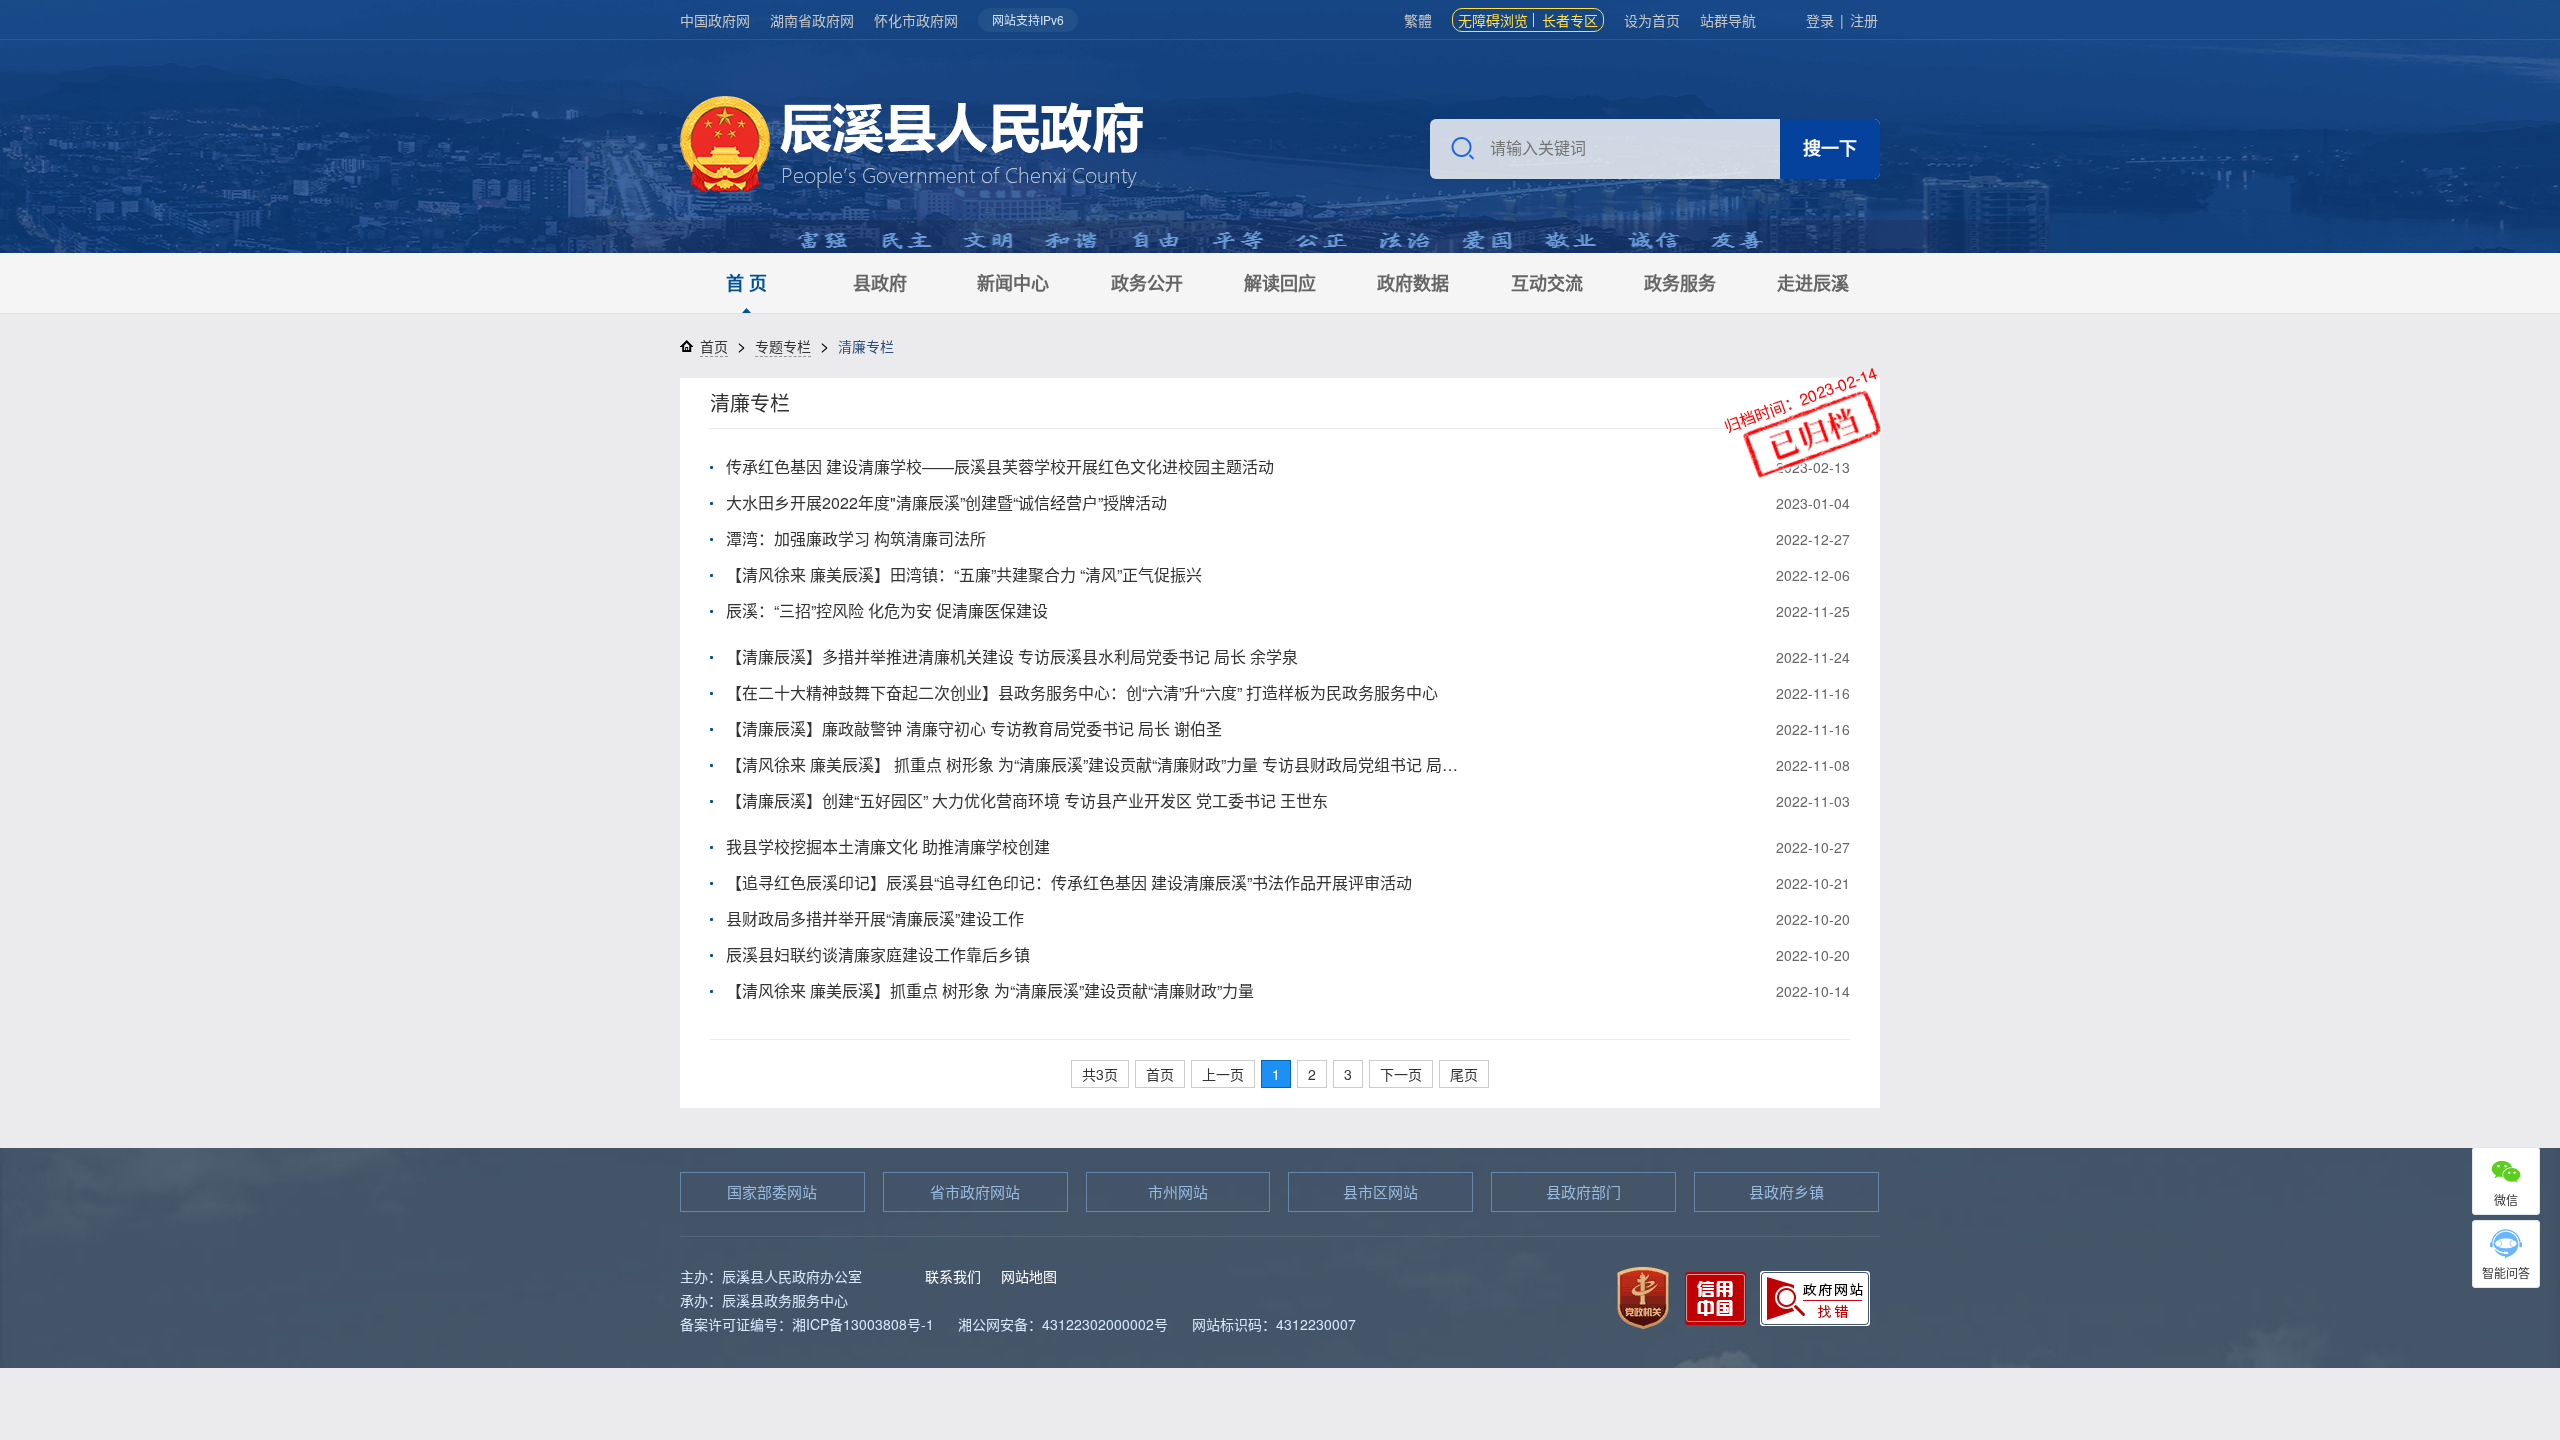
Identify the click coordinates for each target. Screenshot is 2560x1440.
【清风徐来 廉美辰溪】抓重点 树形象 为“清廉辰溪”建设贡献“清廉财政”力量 (990, 990)
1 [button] (1276, 1074)
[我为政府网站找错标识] (1815, 1295)
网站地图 (1029, 1276)
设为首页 (1652, 20)
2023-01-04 (1813, 503)
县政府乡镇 (1786, 1191)
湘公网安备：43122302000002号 (1063, 1324)
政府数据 (1413, 283)
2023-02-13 (1813, 467)
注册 (1864, 20)
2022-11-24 (1813, 657)
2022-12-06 (1813, 575)
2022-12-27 (1813, 539)
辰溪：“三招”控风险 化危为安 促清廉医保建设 (887, 610)
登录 (1820, 20)
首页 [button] (1160, 1074)
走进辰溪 (1813, 283)
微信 (2506, 1199)
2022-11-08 (1813, 765)
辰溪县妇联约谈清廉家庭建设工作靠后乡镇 (878, 954)
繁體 (1418, 20)
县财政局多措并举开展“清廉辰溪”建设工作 (875, 918)
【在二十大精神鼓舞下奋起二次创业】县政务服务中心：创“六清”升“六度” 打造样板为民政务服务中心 (1082, 692)
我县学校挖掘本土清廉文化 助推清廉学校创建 (888, 846)
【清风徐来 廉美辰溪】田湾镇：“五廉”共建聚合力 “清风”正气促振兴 (964, 574)
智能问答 (2506, 1272)
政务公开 (1147, 283)
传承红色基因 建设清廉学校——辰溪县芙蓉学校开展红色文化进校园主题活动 (1000, 466)
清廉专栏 (750, 402)
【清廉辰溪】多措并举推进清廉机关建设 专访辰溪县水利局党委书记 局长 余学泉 (1012, 656)
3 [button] (1348, 1074)
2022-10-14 (1813, 991)
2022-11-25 (1813, 611)
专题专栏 (783, 346)
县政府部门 (1583, 1191)
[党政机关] (1643, 1295)
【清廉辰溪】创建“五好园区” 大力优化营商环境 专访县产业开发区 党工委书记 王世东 (1027, 800)
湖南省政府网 (812, 20)
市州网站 (1178, 1191)
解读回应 (1280, 283)
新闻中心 (1013, 283)
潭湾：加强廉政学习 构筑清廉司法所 (856, 538)
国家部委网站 (772, 1191)
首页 (714, 346)
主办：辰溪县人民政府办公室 (771, 1276)
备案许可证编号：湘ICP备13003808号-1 (807, 1324)
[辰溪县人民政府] (911, 146)
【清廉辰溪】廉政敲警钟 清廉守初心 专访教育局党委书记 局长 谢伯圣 (974, 728)
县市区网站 (1380, 1191)
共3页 (1100, 1074)
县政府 (880, 283)
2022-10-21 (1813, 883)
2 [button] (1312, 1074)
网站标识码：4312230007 (1274, 1324)
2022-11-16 (1813, 693)
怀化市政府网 (916, 20)
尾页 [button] (1464, 1074)
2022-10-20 (1813, 919)
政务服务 (1680, 283)
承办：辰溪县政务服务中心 (764, 1300)
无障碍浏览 (1493, 20)
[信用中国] (1715, 1295)
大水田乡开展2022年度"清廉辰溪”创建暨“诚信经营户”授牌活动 (946, 502)
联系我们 (953, 1276)
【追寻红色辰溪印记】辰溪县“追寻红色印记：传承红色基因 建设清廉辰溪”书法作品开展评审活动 (1069, 882)
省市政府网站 (975, 1191)
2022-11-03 (1813, 801)
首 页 (746, 283)
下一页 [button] (1401, 1074)
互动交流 (1547, 283)
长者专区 (1570, 20)
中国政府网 (715, 20)
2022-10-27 (1813, 847)
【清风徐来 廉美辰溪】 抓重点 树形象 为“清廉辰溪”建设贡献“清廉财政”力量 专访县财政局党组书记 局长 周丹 (1096, 764)
